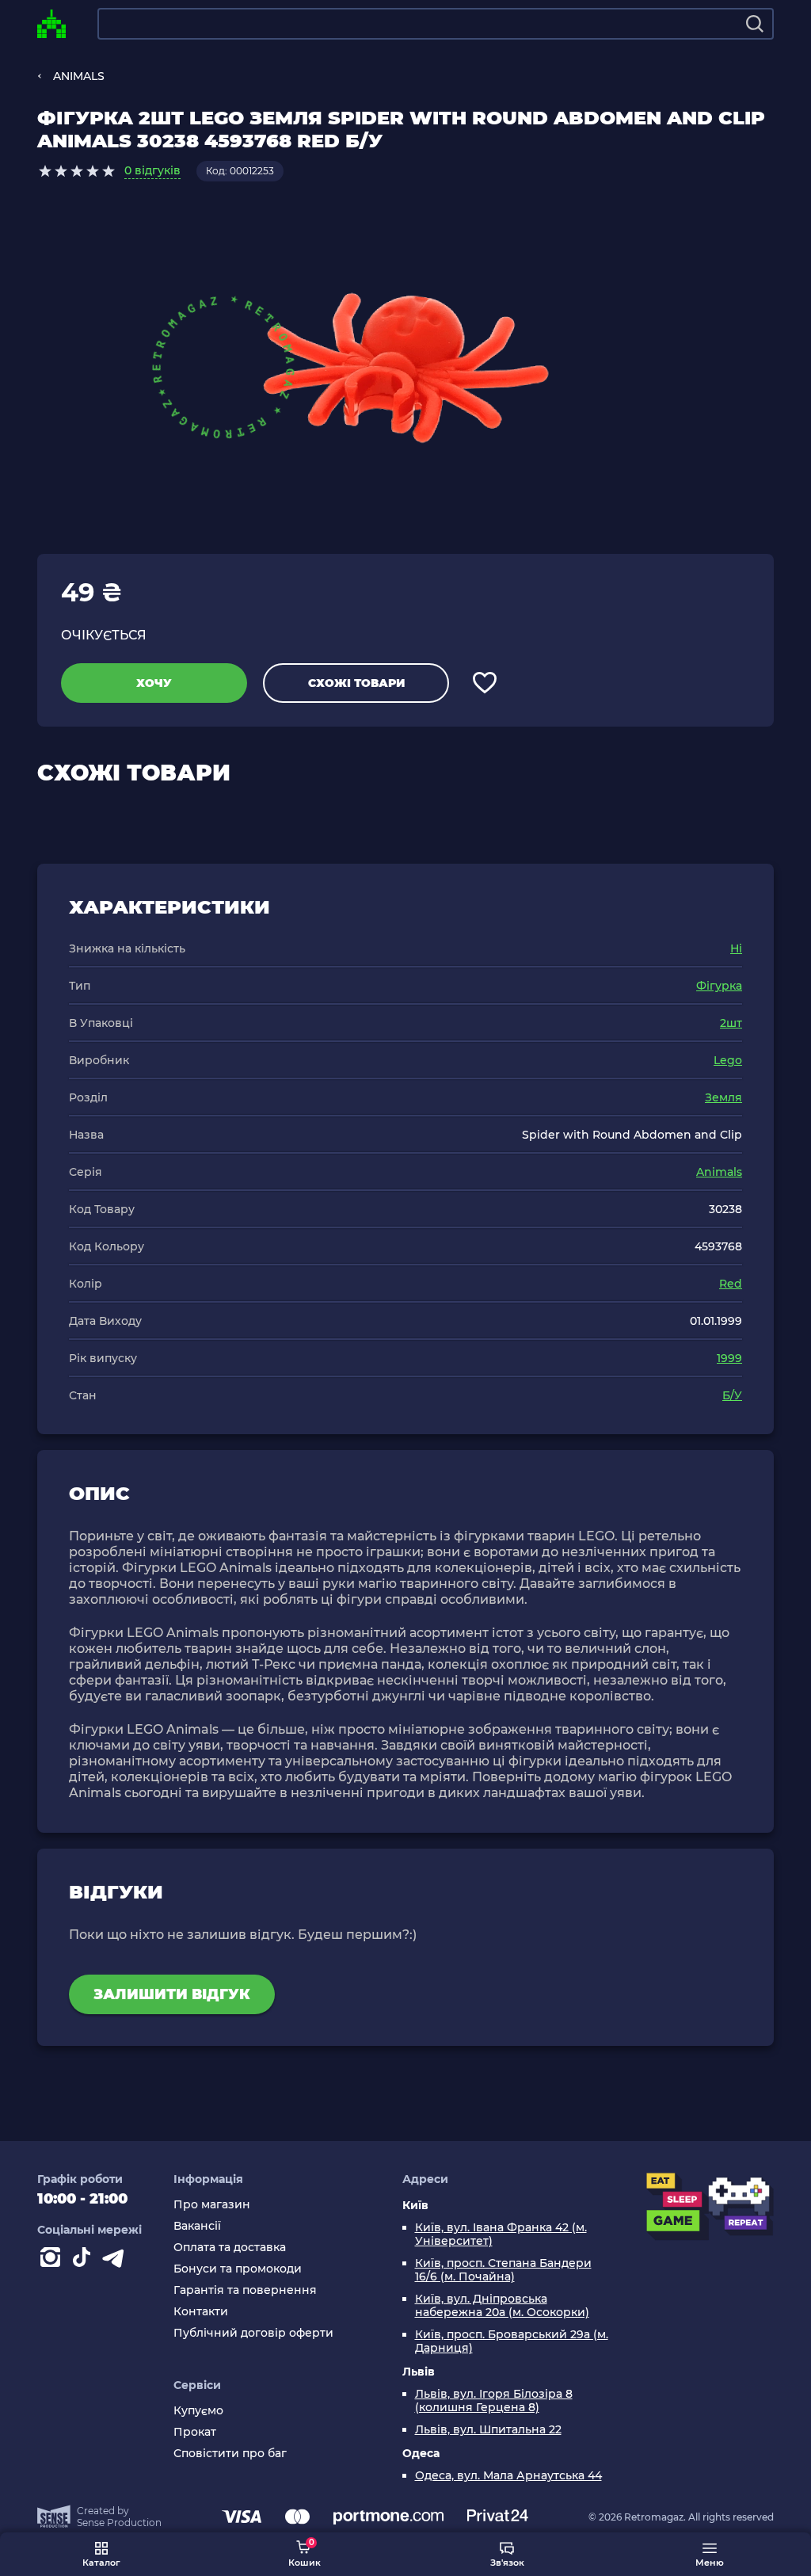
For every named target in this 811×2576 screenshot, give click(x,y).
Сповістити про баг (230, 2454)
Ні (736, 948)
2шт (731, 1023)
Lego (728, 1060)
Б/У (732, 1395)
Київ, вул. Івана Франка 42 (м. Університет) (501, 2234)
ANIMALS (79, 76)
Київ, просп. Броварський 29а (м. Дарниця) (512, 2341)
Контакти (201, 2312)
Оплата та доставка (230, 2248)
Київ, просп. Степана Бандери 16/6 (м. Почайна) (503, 2270)
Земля (723, 1097)
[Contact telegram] (116, 2261)
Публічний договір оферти (253, 2333)
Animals (719, 1172)
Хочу (154, 683)
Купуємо (198, 2411)
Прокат (195, 2432)
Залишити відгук (172, 1994)
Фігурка (719, 986)
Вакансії (197, 2226)
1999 (729, 1358)
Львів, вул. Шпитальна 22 (488, 2430)
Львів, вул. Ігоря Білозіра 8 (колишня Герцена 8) (494, 2401)
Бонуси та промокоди (238, 2269)
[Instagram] (53, 2261)
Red (731, 1284)
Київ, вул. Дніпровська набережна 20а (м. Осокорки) (502, 2306)
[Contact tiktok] (85, 2261)
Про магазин (212, 2205)
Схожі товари (356, 683)
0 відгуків (152, 170)
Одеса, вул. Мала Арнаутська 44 (508, 2476)
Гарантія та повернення (245, 2290)
